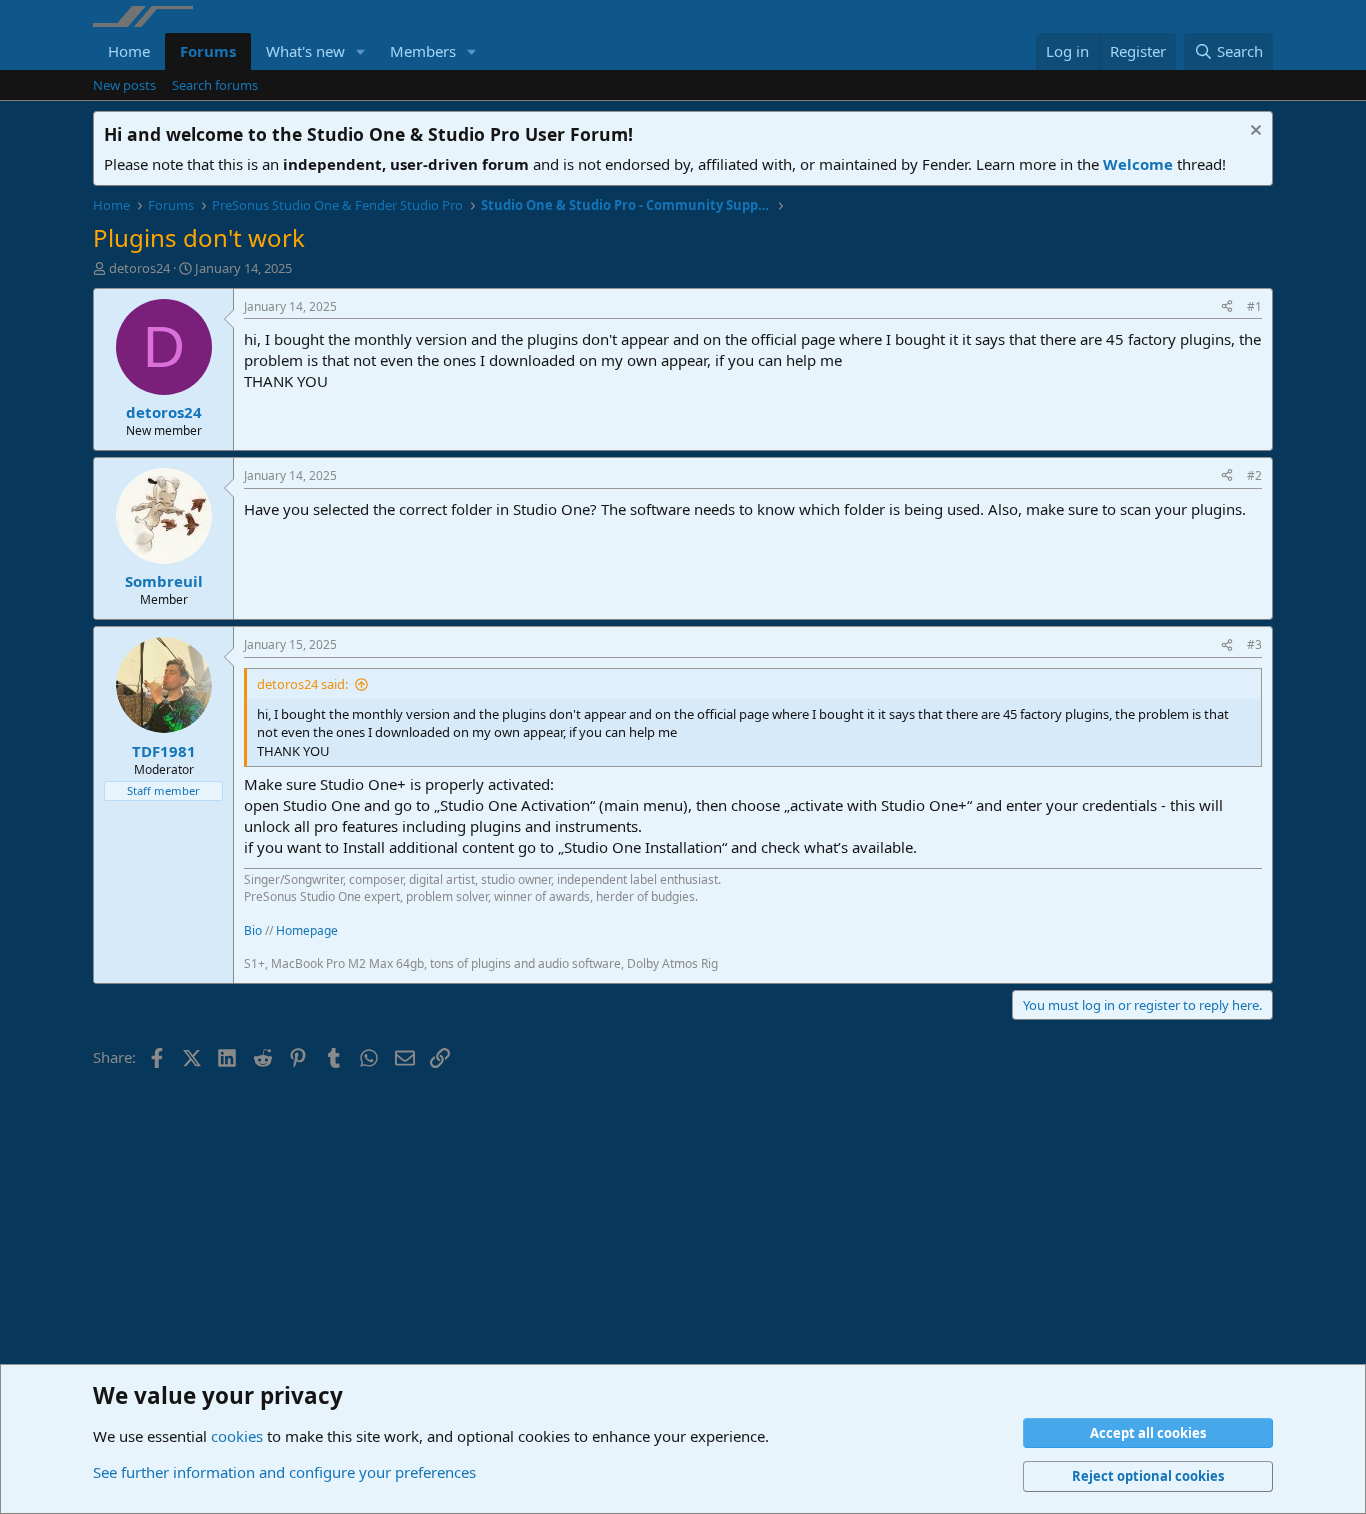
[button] (361, 51)
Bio (253, 930)
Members (423, 51)
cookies (237, 1436)
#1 (1254, 306)
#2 (1254, 475)
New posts (124, 85)
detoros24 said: (302, 684)
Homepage (307, 930)
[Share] (1227, 307)
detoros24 (139, 268)
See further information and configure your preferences (284, 1472)
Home (129, 51)
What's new (305, 51)
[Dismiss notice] (1253, 132)
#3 (1254, 644)
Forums (208, 51)
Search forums (215, 85)
